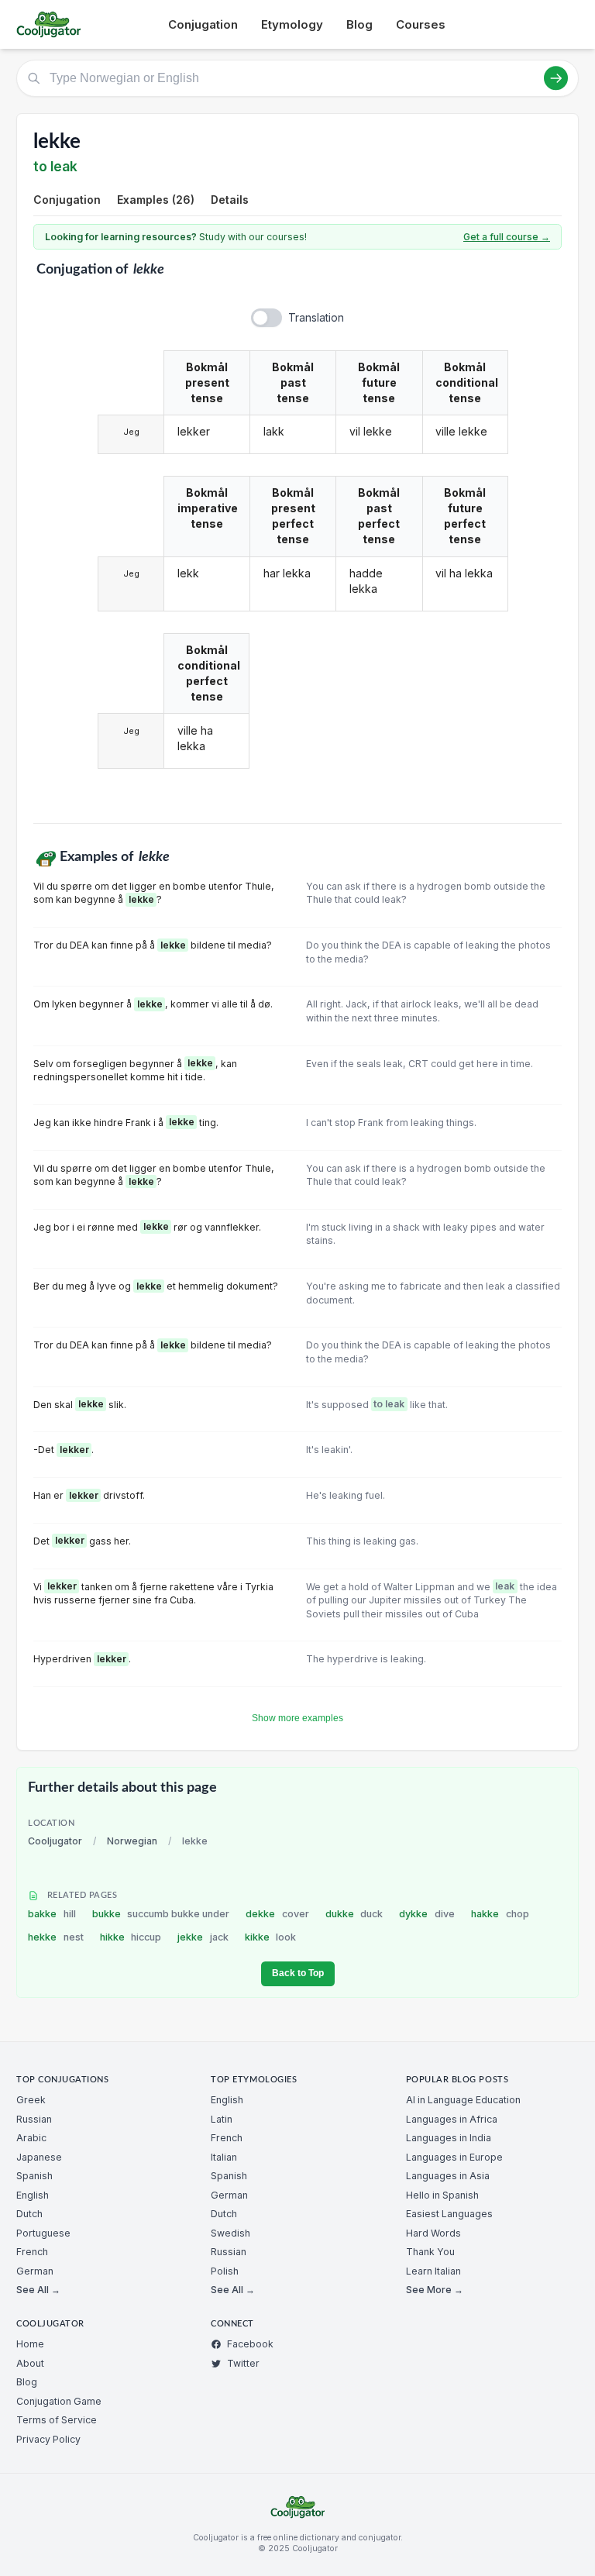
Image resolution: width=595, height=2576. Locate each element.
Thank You (430, 2252)
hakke (500, 1914)
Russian (34, 2119)
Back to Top (298, 1973)
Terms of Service (57, 2420)
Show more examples (297, 1718)
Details (230, 200)
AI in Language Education (463, 2100)
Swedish (230, 2233)
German (35, 2271)
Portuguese (43, 2233)
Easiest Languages (449, 2214)
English (33, 2195)
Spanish (34, 2176)
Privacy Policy (48, 2439)
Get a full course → (507, 237)
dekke (277, 1914)
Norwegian (132, 1841)
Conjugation (203, 24)
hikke (131, 1937)
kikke (271, 1937)
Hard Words (433, 2233)
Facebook (250, 2344)
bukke (161, 1914)
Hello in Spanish (442, 2195)
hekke (56, 1937)
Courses (421, 24)
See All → (38, 2290)
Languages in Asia (448, 2176)
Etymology (292, 24)
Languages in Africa (452, 2119)
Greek (31, 2100)
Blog (359, 24)
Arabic (31, 2138)
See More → (435, 2290)
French (32, 2252)
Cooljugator (55, 1841)
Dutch (29, 2214)
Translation (316, 317)
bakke (52, 1914)
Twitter (243, 2363)
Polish (225, 2271)
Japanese (39, 2157)
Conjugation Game (59, 2401)
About (30, 2363)
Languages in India (449, 2138)
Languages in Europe (454, 2157)
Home (30, 2344)
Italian (224, 2157)
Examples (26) (156, 200)
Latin (222, 2119)
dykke (427, 1914)
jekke (203, 1937)
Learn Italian (433, 2271)
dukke (354, 1914)
